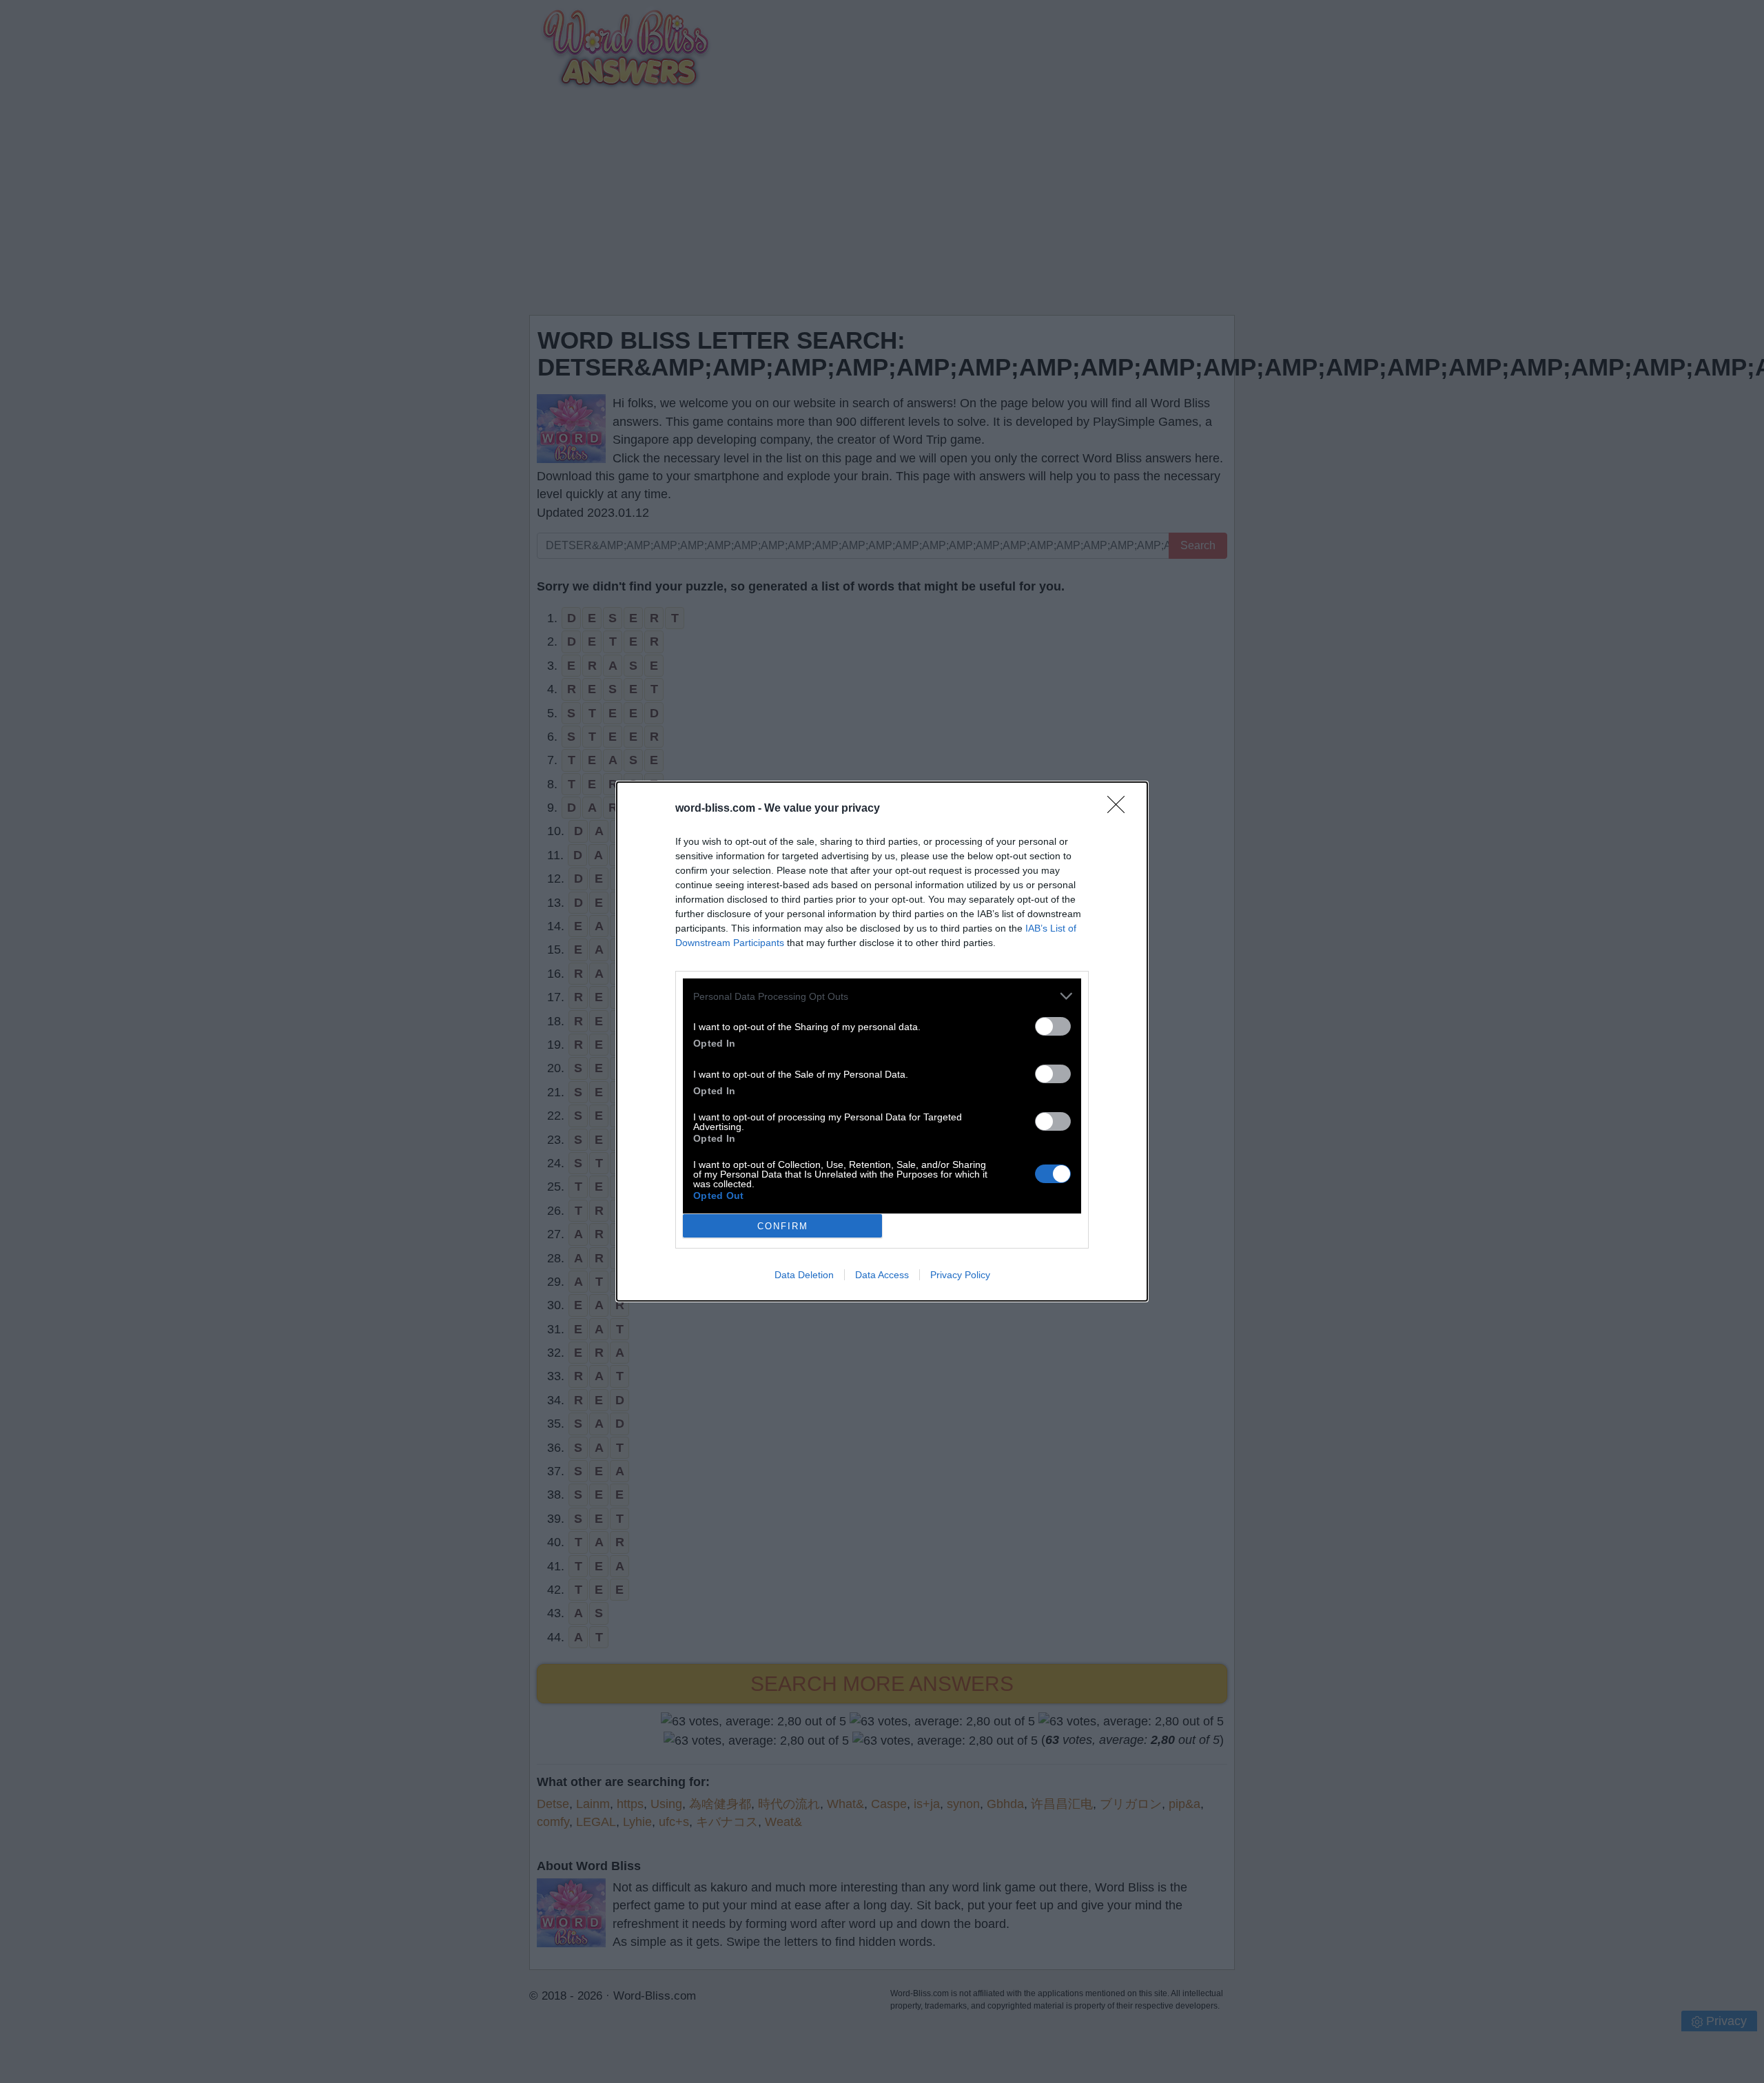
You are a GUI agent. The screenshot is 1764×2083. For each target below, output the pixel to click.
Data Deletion (804, 1275)
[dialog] (882, 1041)
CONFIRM (783, 1226)
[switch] (1053, 1026)
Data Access (882, 1275)
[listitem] (882, 996)
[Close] (1120, 809)
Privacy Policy (960, 1275)
